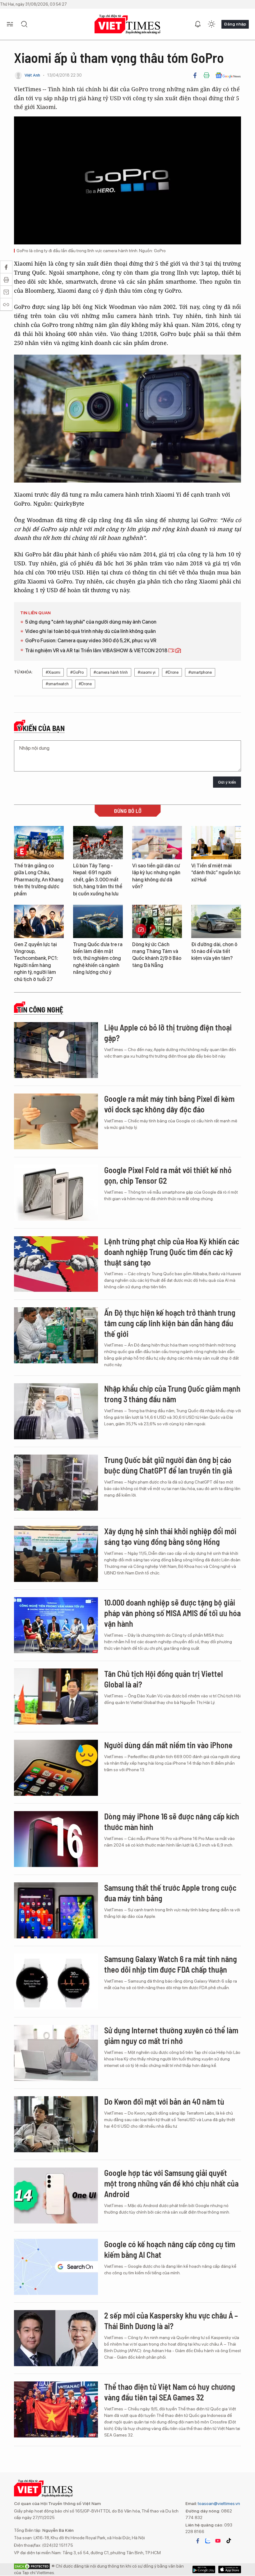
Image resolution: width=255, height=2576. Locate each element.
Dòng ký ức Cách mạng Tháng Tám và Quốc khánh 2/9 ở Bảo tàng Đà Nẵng (157, 955)
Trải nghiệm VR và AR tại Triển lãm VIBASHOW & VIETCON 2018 (97, 651)
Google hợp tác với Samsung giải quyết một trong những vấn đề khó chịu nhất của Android (171, 2183)
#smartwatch (57, 684)
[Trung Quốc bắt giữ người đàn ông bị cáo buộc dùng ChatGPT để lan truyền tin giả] (56, 1483)
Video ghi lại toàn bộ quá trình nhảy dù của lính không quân (90, 631)
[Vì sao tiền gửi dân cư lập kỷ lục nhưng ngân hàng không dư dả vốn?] (157, 843)
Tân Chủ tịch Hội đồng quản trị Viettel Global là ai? (164, 1679)
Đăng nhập (235, 24)
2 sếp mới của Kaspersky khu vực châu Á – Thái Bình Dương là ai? (171, 2321)
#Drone (172, 672)
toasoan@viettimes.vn (218, 2503)
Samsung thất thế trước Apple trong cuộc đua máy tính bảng (170, 1893)
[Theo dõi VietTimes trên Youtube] (218, 2541)
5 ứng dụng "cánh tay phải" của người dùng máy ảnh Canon (91, 622)
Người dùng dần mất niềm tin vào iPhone (168, 1745)
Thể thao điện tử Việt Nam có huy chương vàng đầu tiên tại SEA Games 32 (170, 2392)
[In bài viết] (206, 75)
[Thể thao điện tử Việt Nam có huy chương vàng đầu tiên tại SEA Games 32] (56, 2409)
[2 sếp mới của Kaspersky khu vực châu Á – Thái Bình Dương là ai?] (56, 2338)
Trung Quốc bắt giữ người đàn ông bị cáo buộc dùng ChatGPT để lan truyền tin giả (168, 1465)
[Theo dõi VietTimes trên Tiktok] (229, 2541)
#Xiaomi (53, 672)
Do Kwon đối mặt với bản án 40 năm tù (164, 2101)
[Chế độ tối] (211, 24)
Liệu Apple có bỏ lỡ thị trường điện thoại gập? (168, 1033)
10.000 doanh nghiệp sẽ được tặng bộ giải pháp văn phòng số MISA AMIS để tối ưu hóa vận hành (172, 1613)
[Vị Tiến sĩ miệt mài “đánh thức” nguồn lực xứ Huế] (216, 843)
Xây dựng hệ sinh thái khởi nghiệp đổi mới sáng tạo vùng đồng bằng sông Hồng (170, 1536)
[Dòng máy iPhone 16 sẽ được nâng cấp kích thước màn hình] (56, 1839)
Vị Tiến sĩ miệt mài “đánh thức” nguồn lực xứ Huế (216, 873)
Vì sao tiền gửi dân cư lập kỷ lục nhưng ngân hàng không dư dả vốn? (156, 876)
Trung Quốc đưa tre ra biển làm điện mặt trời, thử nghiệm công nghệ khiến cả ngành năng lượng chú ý (98, 958)
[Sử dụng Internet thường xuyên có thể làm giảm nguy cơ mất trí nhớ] (56, 2053)
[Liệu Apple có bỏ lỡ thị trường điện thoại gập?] (56, 1050)
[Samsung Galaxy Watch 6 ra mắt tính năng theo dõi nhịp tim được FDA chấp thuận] (56, 1982)
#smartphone (200, 672)
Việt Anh (32, 75)
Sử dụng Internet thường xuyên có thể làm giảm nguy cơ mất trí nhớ (171, 2035)
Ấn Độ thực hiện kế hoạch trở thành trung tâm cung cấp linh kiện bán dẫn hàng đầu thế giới (170, 1323)
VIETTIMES (127, 24)
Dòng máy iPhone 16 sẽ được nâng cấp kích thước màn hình (172, 1821)
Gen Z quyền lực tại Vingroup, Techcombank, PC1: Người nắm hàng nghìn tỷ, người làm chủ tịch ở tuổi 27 (36, 962)
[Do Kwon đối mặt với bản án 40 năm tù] (56, 2124)
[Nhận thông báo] (198, 24)
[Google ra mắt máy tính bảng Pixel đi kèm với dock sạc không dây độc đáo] (56, 1121)
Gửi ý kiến (227, 782)
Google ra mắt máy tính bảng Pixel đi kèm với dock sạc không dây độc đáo (169, 1104)
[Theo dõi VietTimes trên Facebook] (198, 2541)
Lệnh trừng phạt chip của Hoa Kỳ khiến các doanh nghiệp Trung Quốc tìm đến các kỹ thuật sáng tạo (172, 1252)
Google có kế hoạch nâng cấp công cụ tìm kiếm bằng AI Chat (170, 2249)
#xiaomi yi (147, 672)
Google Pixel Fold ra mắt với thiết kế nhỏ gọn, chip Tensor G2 (168, 1175)
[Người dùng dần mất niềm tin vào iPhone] (56, 1768)
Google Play (230, 2569)
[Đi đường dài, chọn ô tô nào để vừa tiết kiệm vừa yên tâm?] (216, 921)
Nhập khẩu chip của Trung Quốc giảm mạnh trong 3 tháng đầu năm (172, 1394)
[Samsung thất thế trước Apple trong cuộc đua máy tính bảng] (56, 1910)
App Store (204, 2569)
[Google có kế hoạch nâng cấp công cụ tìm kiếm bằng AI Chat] (56, 2267)
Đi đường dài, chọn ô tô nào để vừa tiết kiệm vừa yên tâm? (214, 951)
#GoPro (77, 672)
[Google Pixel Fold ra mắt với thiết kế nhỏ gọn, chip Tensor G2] (56, 1193)
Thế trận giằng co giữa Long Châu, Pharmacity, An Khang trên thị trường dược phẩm (39, 880)
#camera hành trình (111, 672)
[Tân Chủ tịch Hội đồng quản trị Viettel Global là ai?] (56, 1696)
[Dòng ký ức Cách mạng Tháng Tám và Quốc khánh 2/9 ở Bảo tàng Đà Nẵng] (157, 921)
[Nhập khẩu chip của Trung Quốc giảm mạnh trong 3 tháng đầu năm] (56, 1411)
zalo (208, 2541)
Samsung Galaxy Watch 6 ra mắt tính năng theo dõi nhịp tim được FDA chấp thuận (171, 1964)
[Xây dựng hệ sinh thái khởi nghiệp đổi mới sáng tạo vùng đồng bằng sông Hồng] (56, 1554)
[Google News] (228, 75)
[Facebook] (195, 75)
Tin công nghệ (40, 1010)
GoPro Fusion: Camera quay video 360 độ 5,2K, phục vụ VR (91, 641)
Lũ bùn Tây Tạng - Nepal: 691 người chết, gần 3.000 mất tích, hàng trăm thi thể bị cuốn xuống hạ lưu (98, 880)
